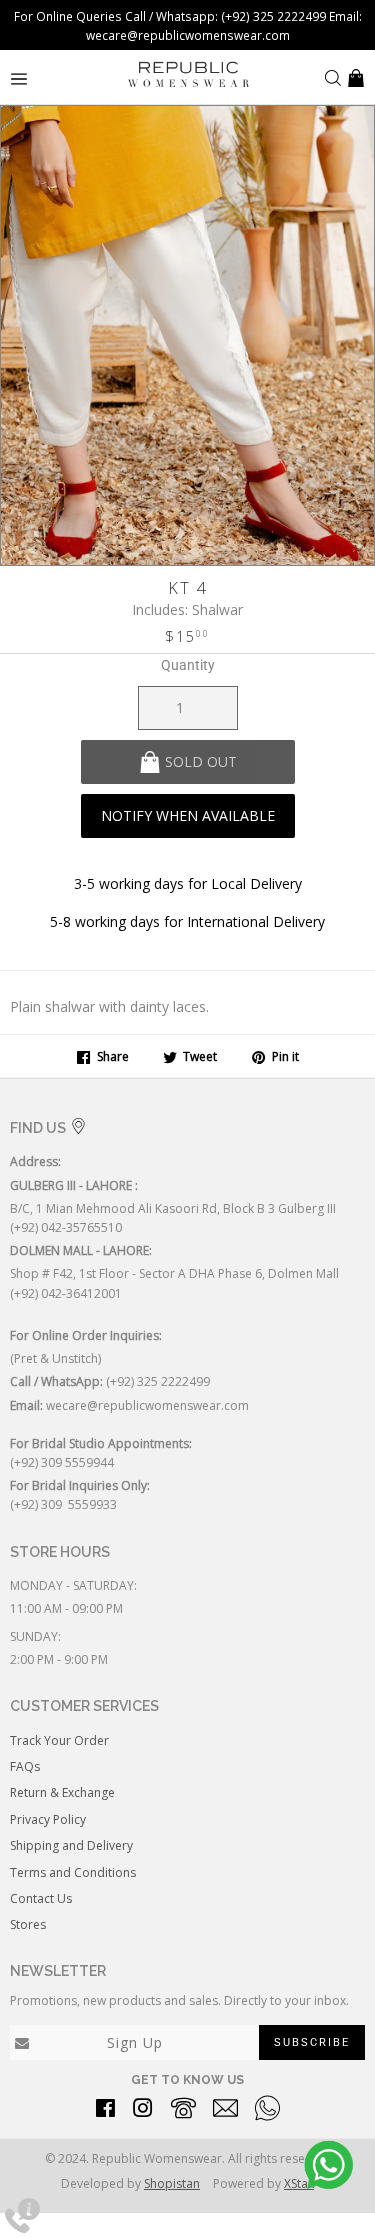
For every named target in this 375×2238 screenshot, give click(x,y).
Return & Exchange (62, 1792)
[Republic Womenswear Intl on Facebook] (105, 2111)
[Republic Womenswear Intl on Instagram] (143, 2111)
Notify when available (188, 815)
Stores (28, 1924)
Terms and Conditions (73, 1872)
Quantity (188, 665)
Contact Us (41, 1898)
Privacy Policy (48, 1819)
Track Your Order (59, 1740)
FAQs (25, 1766)
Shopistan (172, 2183)
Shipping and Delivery (71, 1845)
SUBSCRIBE (312, 2042)
